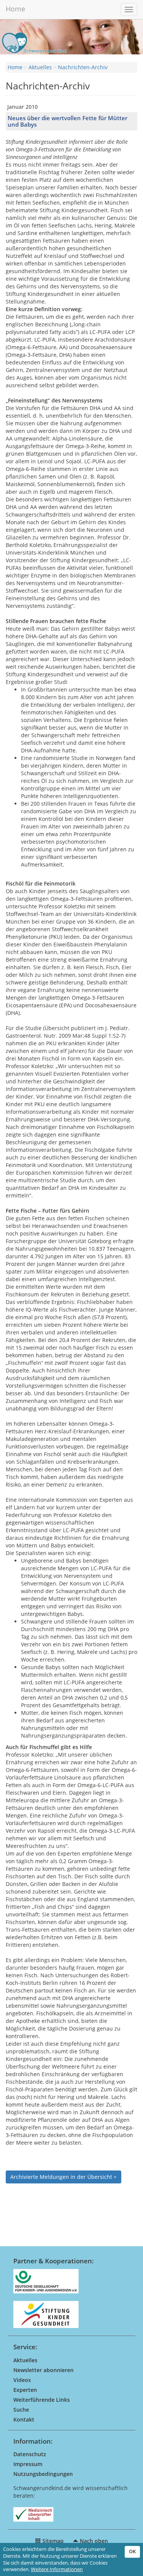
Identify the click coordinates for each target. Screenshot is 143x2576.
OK (132, 2551)
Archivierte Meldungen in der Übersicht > (63, 2177)
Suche (21, 2410)
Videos (22, 2380)
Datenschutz (30, 2454)
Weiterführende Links (42, 2400)
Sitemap (52, 2541)
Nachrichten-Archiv (83, 67)
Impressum (28, 2464)
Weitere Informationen (57, 2569)
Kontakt (24, 2419)
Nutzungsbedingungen (43, 2474)
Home (15, 9)
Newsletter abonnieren (43, 2370)
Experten (25, 2390)
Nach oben (93, 2541)
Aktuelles (40, 67)
